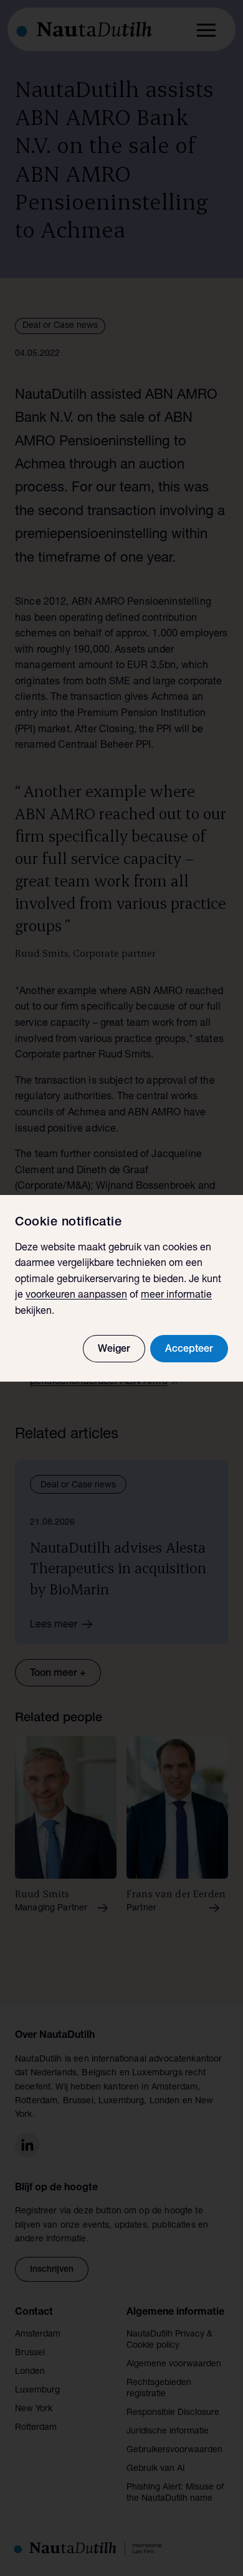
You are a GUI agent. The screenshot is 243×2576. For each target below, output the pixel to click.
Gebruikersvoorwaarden (174, 2450)
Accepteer (189, 1350)
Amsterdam (38, 2335)
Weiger (114, 1350)
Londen (30, 2372)
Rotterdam (36, 2428)
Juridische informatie (168, 2432)
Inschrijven (52, 2270)
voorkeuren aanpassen (76, 1296)
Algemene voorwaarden (174, 2364)
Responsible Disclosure (173, 2413)
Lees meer (54, 1625)
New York (34, 2409)
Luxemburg (37, 2391)
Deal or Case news (60, 326)
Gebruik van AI (156, 2469)
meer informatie (176, 1296)
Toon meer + (58, 1674)
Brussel (30, 2353)
